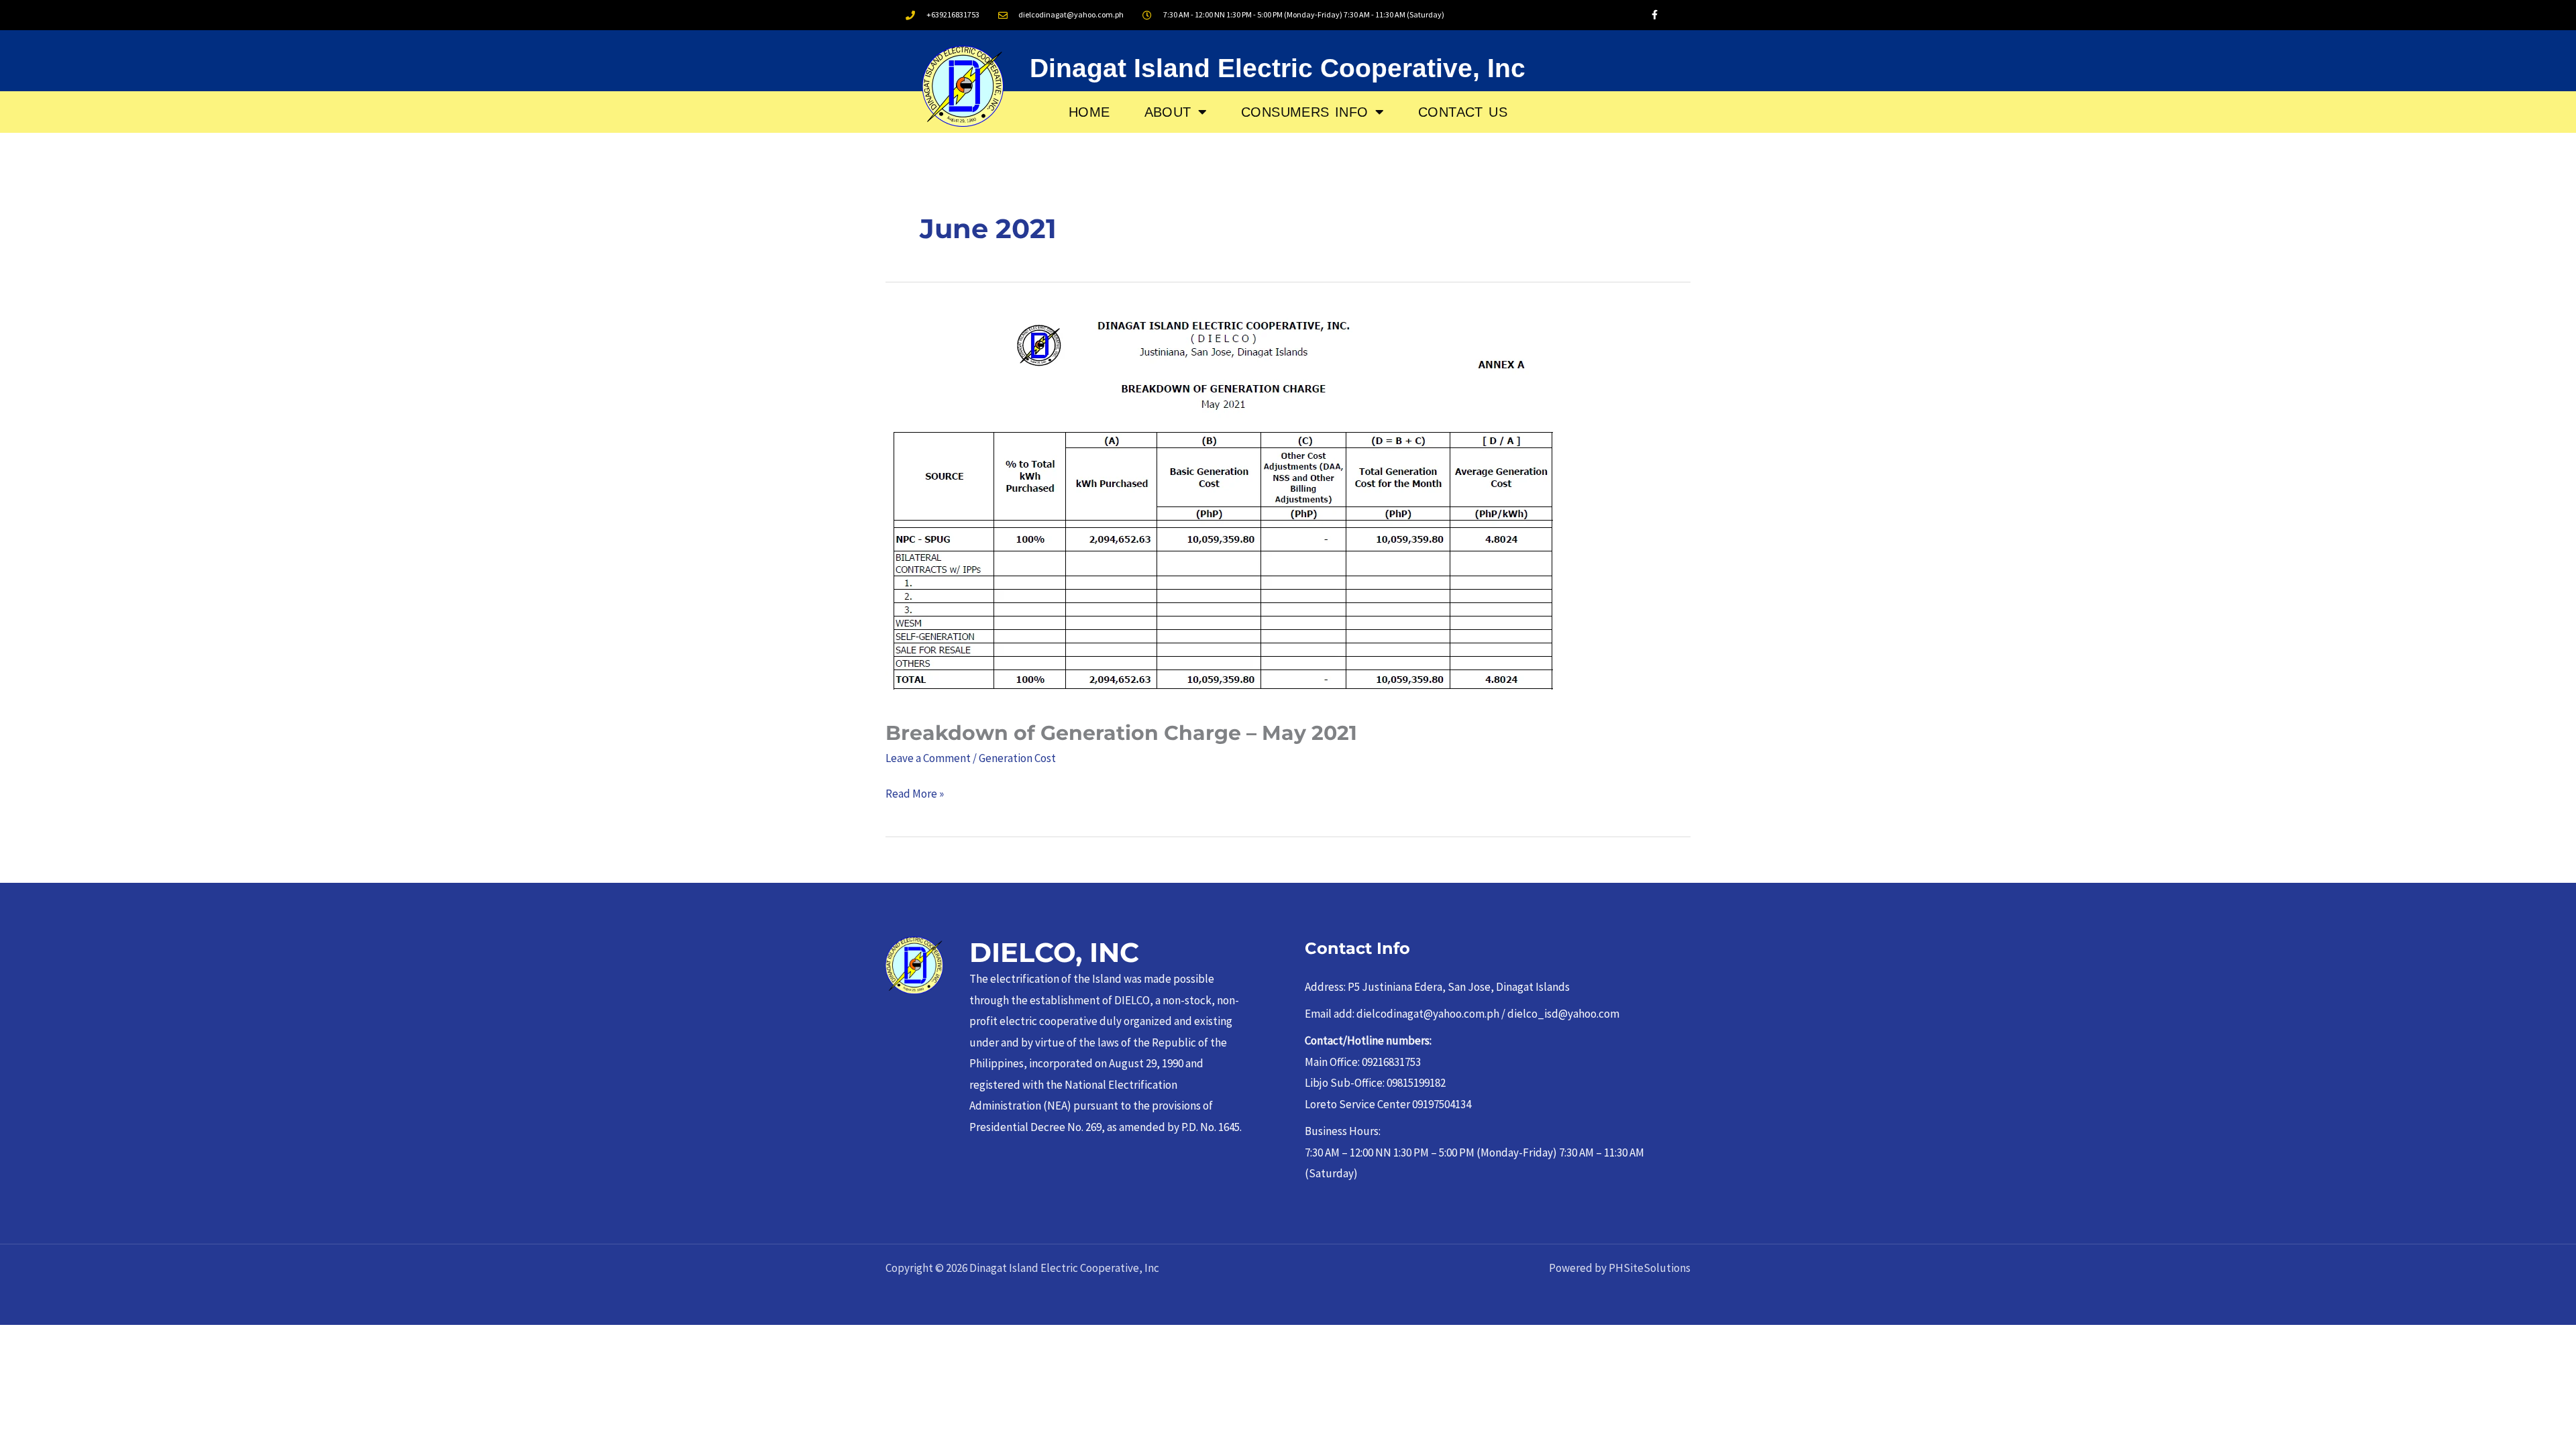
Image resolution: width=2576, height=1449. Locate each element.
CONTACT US (1463, 112)
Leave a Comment (928, 758)
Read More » (915, 792)
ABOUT (1168, 112)
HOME (1089, 112)
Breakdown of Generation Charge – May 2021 (1121, 733)
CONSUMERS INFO (1305, 112)
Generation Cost (1017, 758)
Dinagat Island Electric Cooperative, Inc (1278, 68)
